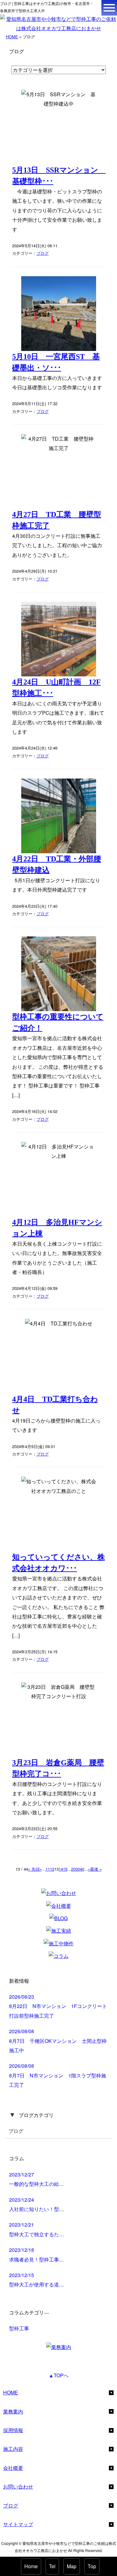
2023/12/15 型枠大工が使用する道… (37, 2280)
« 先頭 (34, 1869)
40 (82, 1869)
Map (72, 2566)
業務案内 (13, 2411)
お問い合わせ (18, 2486)
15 (65, 1869)
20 (73, 1869)
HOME (12, 37)
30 (78, 1869)
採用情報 (13, 2430)
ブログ (43, 253)
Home (31, 2566)
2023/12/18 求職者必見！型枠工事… (37, 2254)
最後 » (96, 1869)
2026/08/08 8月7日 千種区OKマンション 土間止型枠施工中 (58, 2041)
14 (61, 1869)
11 (48, 1869)
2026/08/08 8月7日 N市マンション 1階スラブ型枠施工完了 (58, 2075)
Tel (52, 2566)
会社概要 (13, 2468)
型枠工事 (19, 2328)
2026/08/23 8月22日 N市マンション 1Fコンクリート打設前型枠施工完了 (58, 2006)
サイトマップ (18, 2524)
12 (52, 1869)
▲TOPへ (59, 2375)
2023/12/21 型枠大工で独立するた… (37, 2229)
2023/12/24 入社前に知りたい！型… (37, 2204)
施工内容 (13, 2449)
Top (92, 2566)
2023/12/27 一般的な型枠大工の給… (37, 2179)
